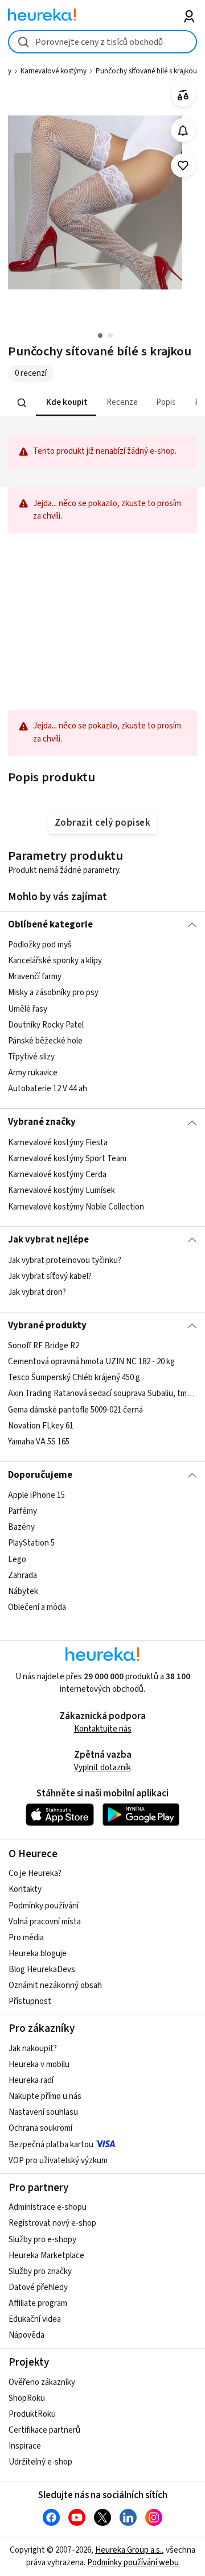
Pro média (26, 1938)
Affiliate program (38, 2303)
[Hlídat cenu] (183, 131)
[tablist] (102, 403)
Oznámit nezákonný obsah (55, 1985)
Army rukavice (33, 1073)
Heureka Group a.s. (128, 2550)
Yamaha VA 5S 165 (39, 1442)
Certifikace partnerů (44, 2430)
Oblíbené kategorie (50, 925)
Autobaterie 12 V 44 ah (48, 1089)
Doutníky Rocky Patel (46, 1025)
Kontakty (25, 1889)
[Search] (22, 403)
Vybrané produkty (47, 1326)
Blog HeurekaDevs (42, 1970)
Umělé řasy (28, 1009)
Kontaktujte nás (103, 1729)
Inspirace (25, 2446)
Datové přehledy (38, 2287)
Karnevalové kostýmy (54, 71)
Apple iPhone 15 (36, 1495)
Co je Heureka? (35, 1873)
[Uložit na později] (183, 166)
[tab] (66, 403)
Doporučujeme (40, 1475)
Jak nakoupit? (33, 2049)
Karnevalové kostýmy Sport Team (67, 1159)
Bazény (21, 1527)
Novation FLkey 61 (41, 1426)
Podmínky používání (44, 1906)
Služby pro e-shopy (42, 2240)
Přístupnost (30, 2001)
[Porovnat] (183, 95)
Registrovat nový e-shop (52, 2223)
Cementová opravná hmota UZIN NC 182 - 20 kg (91, 1362)
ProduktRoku (32, 2414)
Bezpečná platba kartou (51, 2145)
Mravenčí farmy (35, 977)
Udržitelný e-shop (40, 2462)
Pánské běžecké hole (45, 1041)
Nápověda (26, 2335)
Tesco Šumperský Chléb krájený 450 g (74, 1378)
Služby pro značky (40, 2271)
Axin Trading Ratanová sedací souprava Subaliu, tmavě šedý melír (102, 1393)
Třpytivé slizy (31, 1057)
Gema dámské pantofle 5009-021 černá (75, 1410)
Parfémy (22, 1511)
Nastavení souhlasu (43, 2112)
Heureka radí (31, 2080)
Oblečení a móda (37, 1607)
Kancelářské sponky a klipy (55, 961)
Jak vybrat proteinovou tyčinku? (65, 1260)
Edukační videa (35, 2319)
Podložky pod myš (40, 945)
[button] (66, 403)
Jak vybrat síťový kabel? (50, 1276)
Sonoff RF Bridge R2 (44, 1346)
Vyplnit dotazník (102, 1768)
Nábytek (23, 1591)
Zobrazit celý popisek (102, 823)
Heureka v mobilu (39, 2064)
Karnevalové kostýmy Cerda (57, 1175)
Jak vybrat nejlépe (48, 1240)
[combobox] (102, 42)
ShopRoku (27, 2398)
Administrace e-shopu (48, 2207)
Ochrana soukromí (40, 2128)
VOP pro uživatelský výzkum (58, 2161)
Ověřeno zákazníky (42, 2382)
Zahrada (22, 1575)
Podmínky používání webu (133, 2563)
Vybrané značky (42, 1122)
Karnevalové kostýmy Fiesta (58, 1143)
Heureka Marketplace (46, 2256)
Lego (17, 1560)
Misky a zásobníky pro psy (53, 993)
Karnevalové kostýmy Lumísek (61, 1190)
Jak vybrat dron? (37, 1292)
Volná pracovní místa (45, 1922)
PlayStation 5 (31, 1544)
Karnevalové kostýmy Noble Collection (76, 1206)
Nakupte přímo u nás (45, 2096)
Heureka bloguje (38, 1954)
